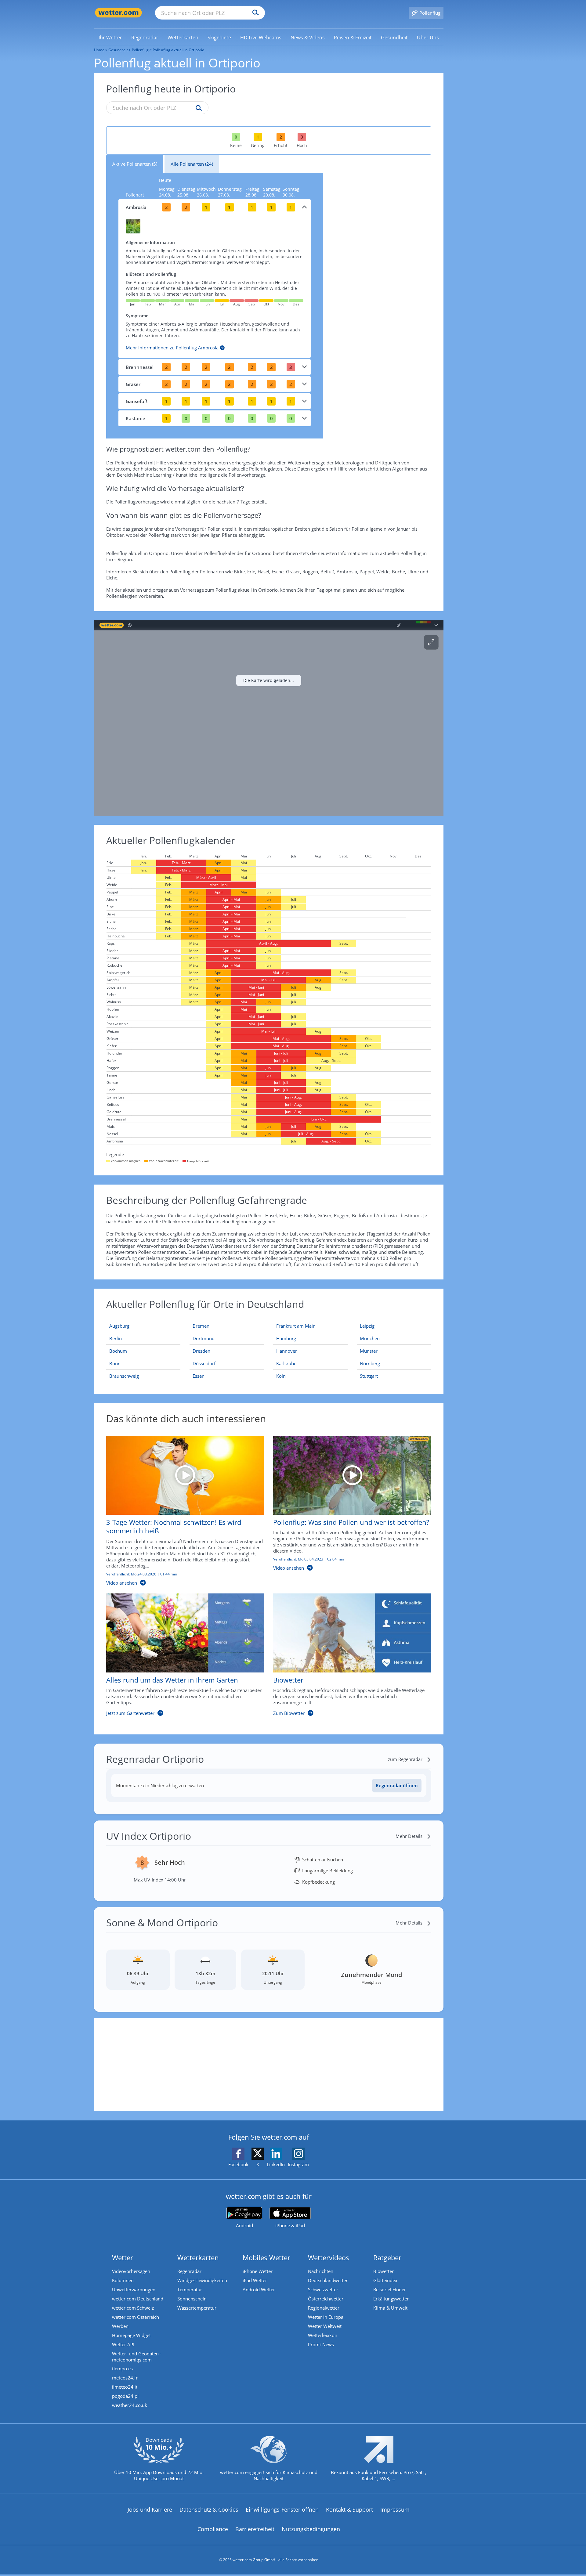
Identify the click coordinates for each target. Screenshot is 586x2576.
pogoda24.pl (125, 2396)
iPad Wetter (255, 2280)
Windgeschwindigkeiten (202, 2280)
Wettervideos (329, 2257)
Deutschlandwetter (328, 2280)
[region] (269, 718)
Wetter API (123, 2344)
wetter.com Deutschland (138, 2299)
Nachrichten (321, 2271)
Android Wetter (259, 2289)
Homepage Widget (131, 2335)
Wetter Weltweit (325, 2326)
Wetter (123, 2257)
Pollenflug (140, 50)
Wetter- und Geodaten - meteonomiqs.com (137, 2357)
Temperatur (190, 2289)
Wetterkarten (198, 2257)
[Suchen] (254, 13)
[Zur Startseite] (118, 13)
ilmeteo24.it (125, 2387)
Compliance (213, 2529)
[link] (110, 38)
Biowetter (383, 2271)
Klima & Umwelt (390, 2308)
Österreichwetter (326, 2299)
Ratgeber (387, 2257)
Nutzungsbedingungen (311, 2529)
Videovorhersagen (131, 2271)
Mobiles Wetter (266, 2257)
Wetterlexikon (323, 2335)
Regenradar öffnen (397, 1785)
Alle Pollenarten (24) (192, 164)
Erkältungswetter (391, 2299)
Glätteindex (385, 2280)
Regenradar (189, 2271)
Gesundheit (118, 50)
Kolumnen (123, 2280)
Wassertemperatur (197, 2308)
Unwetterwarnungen (134, 2289)
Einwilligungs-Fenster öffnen (282, 2509)
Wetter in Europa (326, 2317)
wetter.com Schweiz (133, 2308)
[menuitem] (110, 37)
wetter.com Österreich (136, 2317)
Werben (120, 2326)
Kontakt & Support (349, 2509)
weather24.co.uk (130, 2405)
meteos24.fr (125, 2378)
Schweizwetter (323, 2289)
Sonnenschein (192, 2299)
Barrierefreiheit (255, 2529)
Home (99, 50)
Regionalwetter (324, 2308)
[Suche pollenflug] (197, 108)
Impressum (395, 2509)
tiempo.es (122, 2369)
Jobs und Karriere (150, 2509)
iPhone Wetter (258, 2271)
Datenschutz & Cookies (209, 2509)
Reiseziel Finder (390, 2289)
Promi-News (321, 2344)
